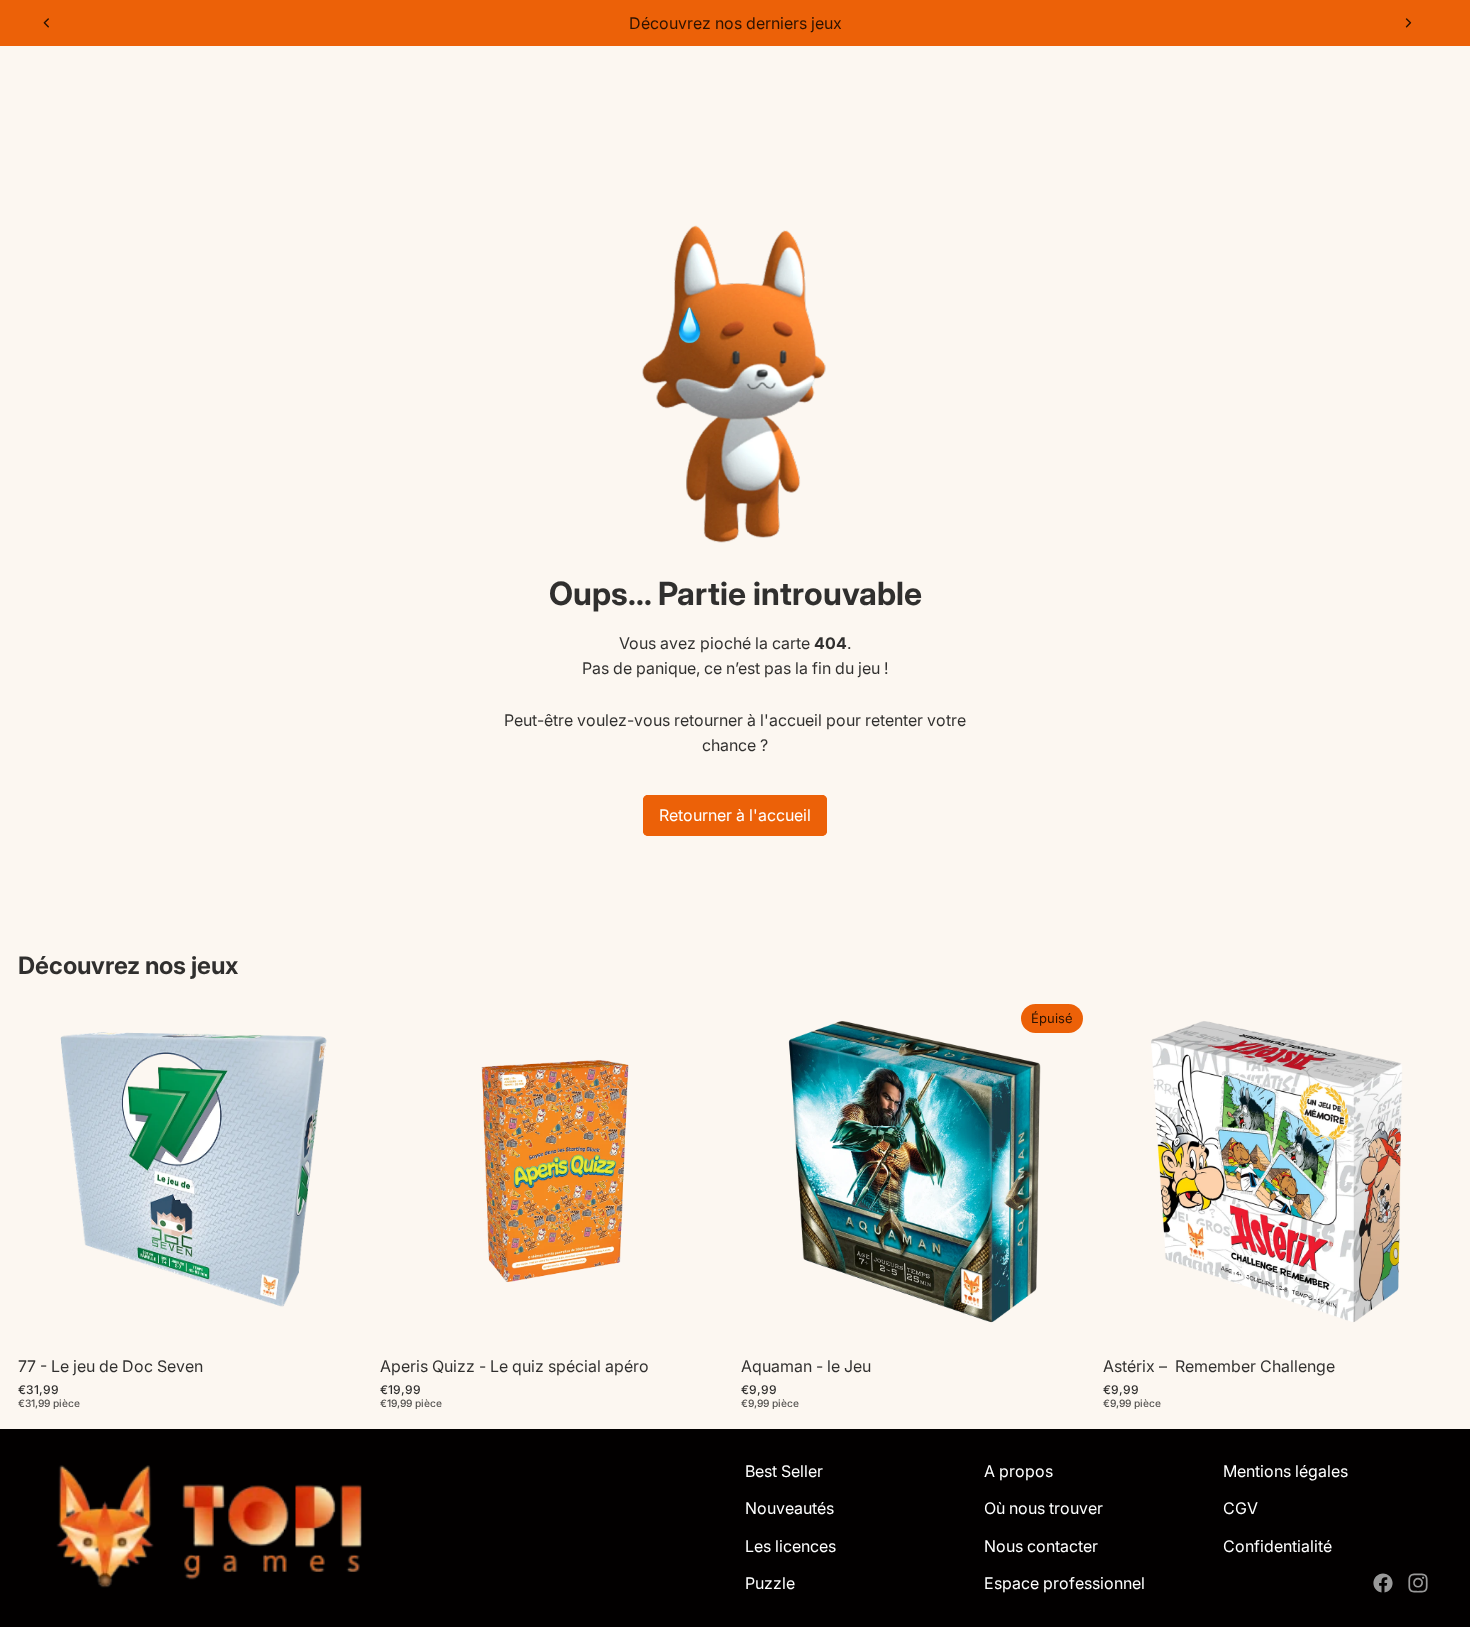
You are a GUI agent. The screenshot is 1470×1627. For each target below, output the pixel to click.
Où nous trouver (1043, 1508)
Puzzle (770, 1583)
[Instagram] (1418, 1583)
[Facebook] (1383, 1583)
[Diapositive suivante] (1408, 23)
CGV (1240, 1508)
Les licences (790, 1546)
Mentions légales (1285, 1471)
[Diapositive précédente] (47, 23)
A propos (1018, 1471)
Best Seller (784, 1471)
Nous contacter (1041, 1546)
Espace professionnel (1064, 1583)
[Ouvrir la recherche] (1322, 82)
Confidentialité (1277, 1546)
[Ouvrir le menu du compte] (1364, 82)
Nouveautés (789, 1508)
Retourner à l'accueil (735, 815)
